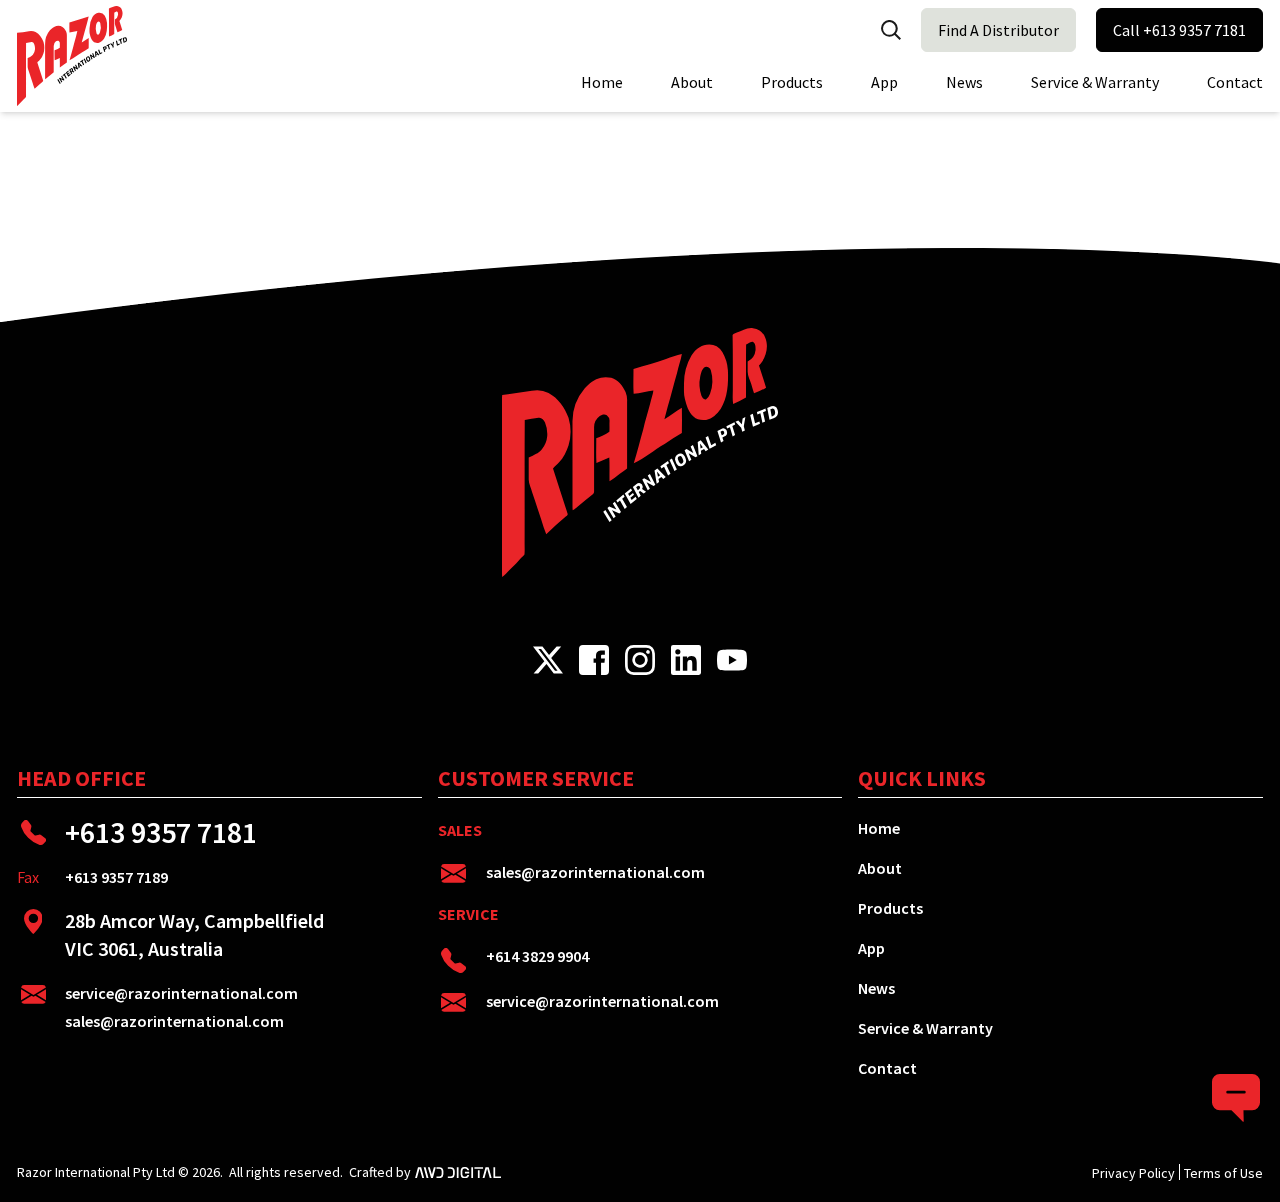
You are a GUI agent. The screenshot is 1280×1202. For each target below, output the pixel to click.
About (692, 82)
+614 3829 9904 (537, 956)
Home (602, 82)
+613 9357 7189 (116, 877)
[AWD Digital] (458, 1172)
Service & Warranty (1095, 82)
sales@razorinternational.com (174, 1021)
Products (792, 82)
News (964, 82)
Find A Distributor (998, 30)
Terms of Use (1223, 1173)
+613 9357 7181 (161, 832)
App (884, 82)
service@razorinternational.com (181, 993)
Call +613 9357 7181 (1179, 30)
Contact (1235, 82)
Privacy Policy (1133, 1173)
